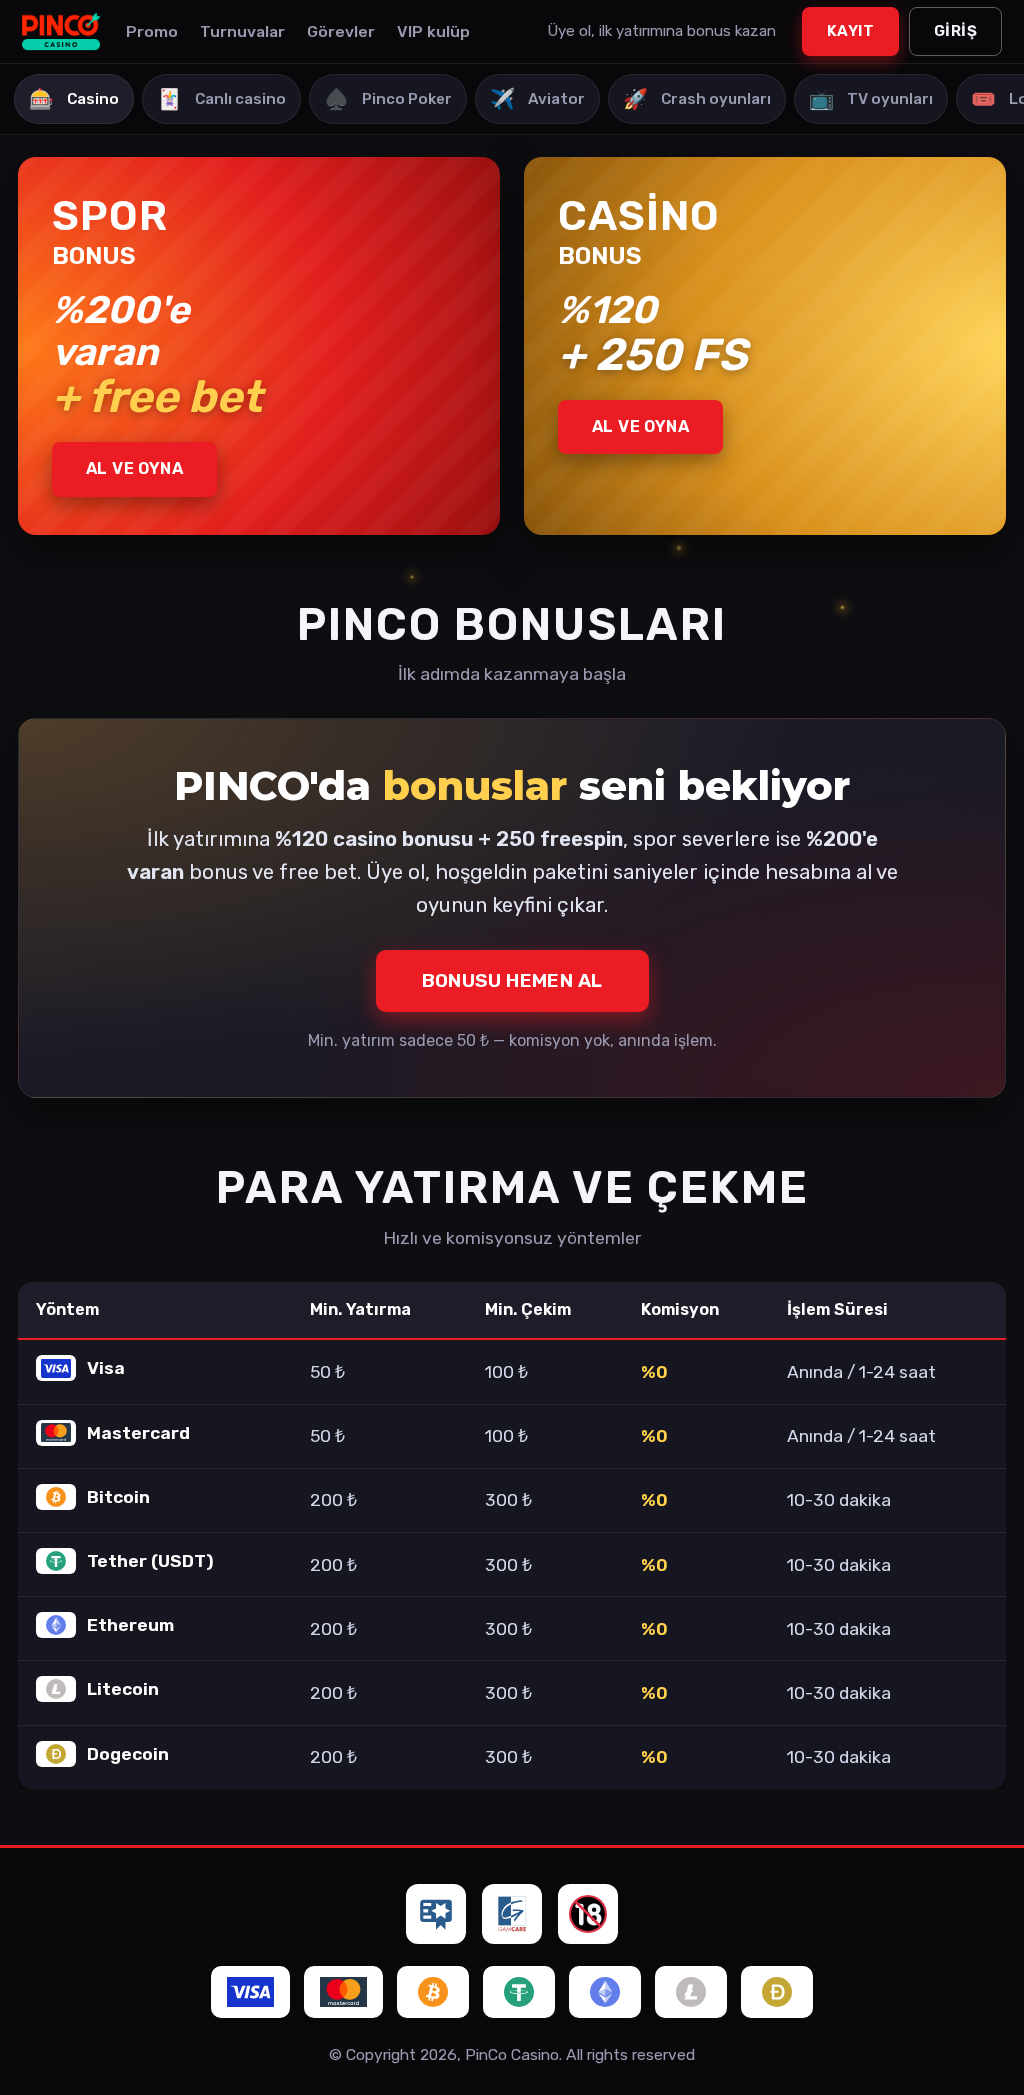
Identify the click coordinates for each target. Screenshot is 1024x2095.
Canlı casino (221, 99)
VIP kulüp (433, 31)
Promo (152, 31)
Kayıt (850, 31)
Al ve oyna (134, 468)
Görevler (341, 31)
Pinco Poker (388, 99)
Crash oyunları (697, 99)
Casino (74, 99)
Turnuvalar (242, 31)
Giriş (955, 31)
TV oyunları (871, 99)
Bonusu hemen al (512, 980)
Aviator (537, 99)
